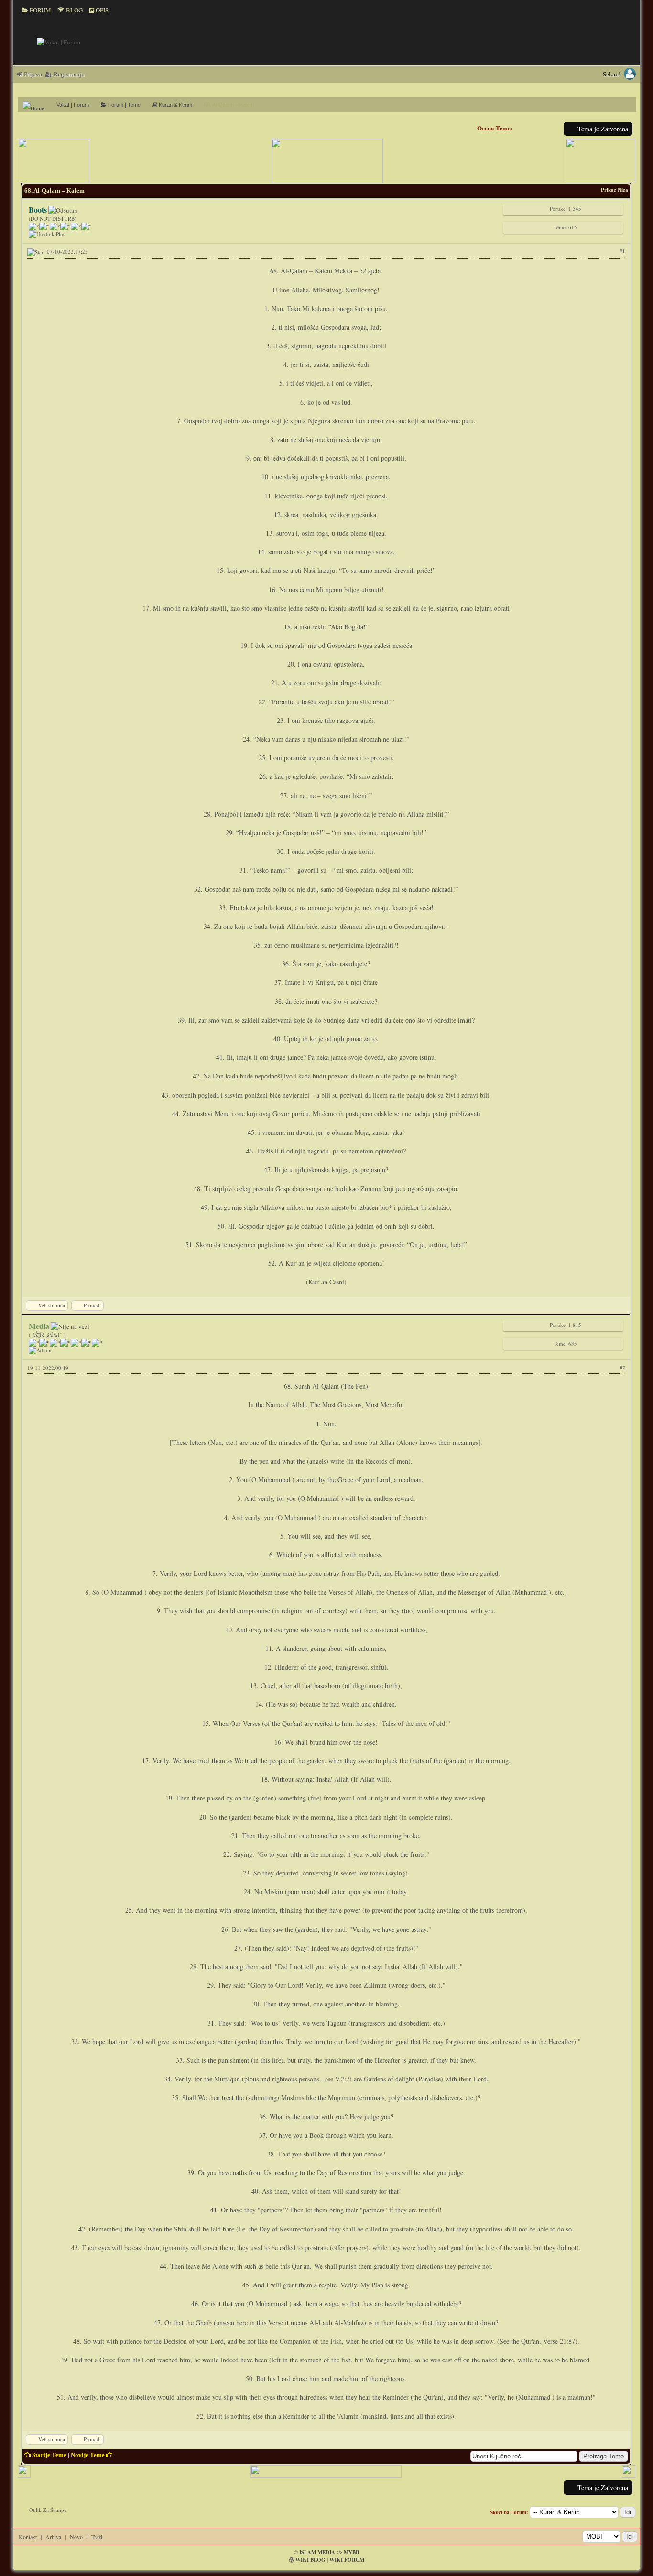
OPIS (101, 10)
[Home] (37, 105)
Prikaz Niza (615, 190)
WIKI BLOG (310, 2560)
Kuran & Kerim (175, 105)
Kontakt (28, 2537)
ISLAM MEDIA (317, 2552)
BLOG (74, 10)
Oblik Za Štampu (48, 2510)
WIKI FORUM (347, 2560)
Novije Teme (88, 2455)
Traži (97, 2537)
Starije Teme (49, 2455)
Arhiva (53, 2537)
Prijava (32, 74)
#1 (622, 251)
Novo (76, 2537)
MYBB (351, 2552)
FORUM (40, 10)
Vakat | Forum (73, 105)
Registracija (68, 74)
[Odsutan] (63, 210)
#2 (622, 1368)
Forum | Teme (124, 105)
